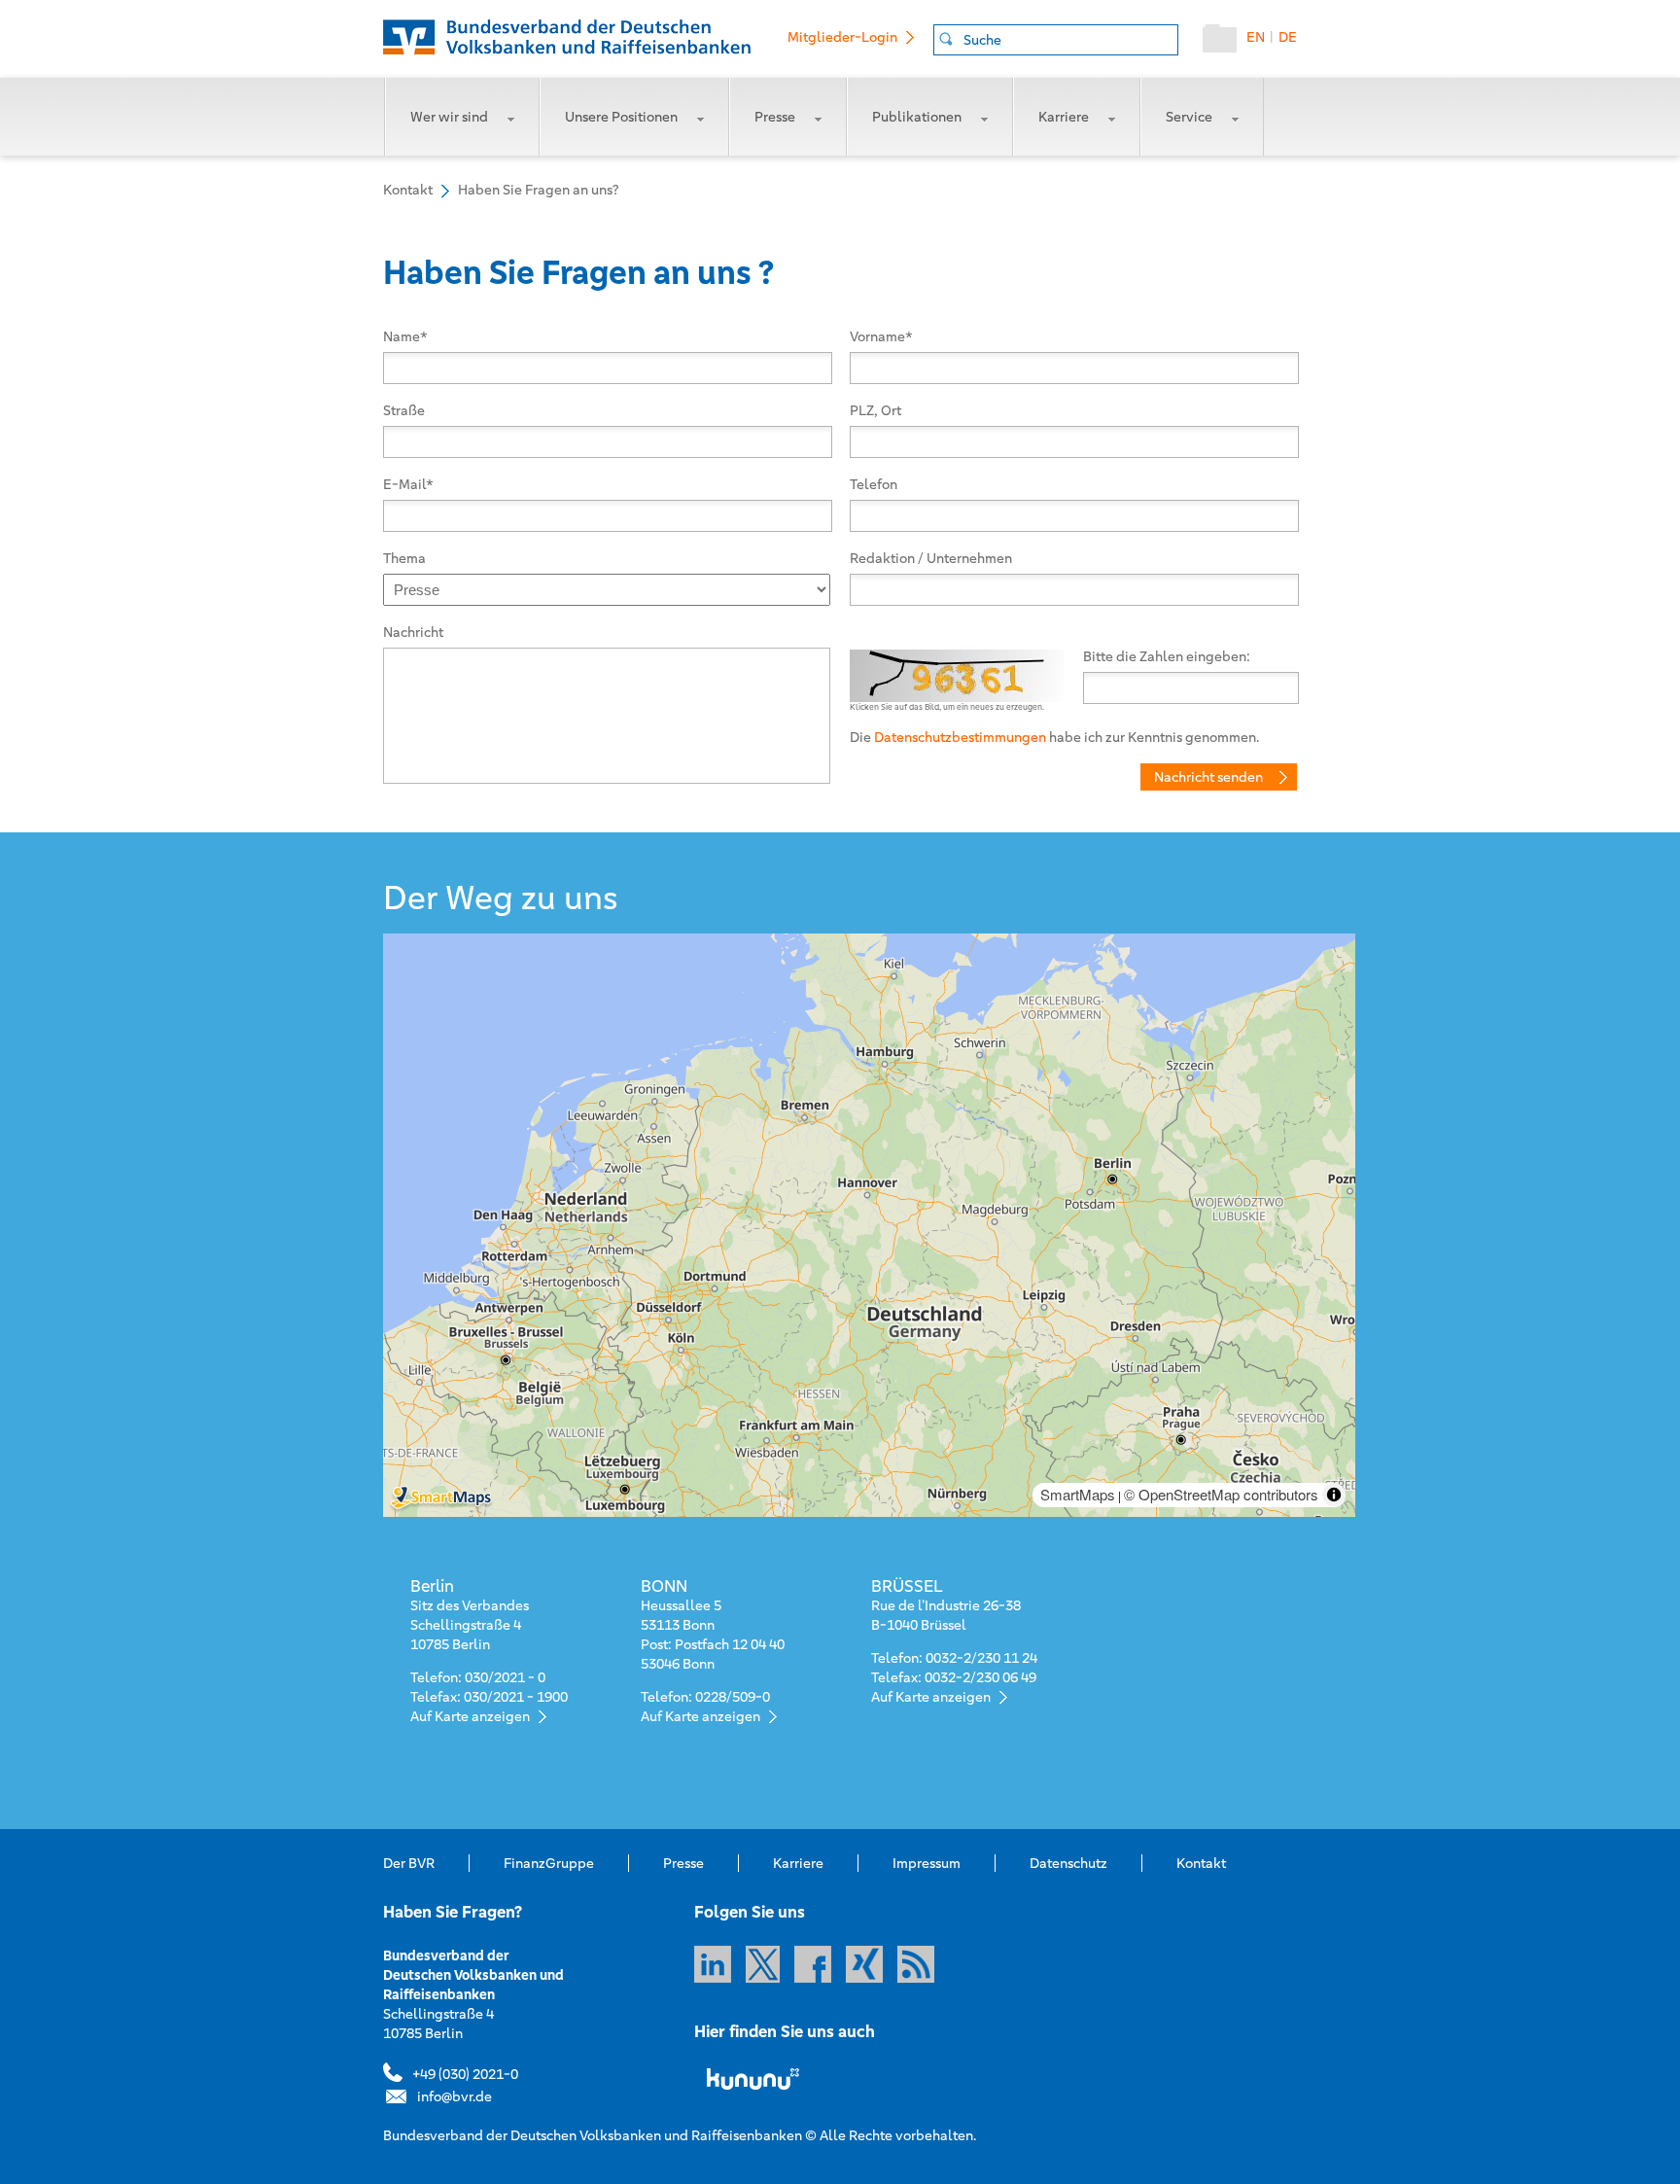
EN (1256, 37)
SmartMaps (1078, 1494)
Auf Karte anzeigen (470, 1716)
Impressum (927, 1863)
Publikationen (917, 117)
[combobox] (1056, 40)
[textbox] (1070, 40)
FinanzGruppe (549, 1863)
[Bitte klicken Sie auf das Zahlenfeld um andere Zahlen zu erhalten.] (957, 661)
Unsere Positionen (621, 117)
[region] (869, 1225)
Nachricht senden (1208, 777)
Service (1189, 117)
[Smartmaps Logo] (483, 1498)
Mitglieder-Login (842, 37)
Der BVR (409, 1863)
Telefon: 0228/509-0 (705, 1697)
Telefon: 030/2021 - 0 (478, 1677)
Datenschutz (1068, 1863)
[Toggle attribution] (1334, 1495)
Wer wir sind (449, 117)
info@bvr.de (455, 2096)
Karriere (1064, 117)
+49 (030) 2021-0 (465, 2074)
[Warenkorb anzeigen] (1225, 43)
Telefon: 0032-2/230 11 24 (954, 1658)
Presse (775, 117)
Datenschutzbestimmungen (960, 737)
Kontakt (1201, 1863)
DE (1288, 37)
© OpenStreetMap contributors (1221, 1494)
